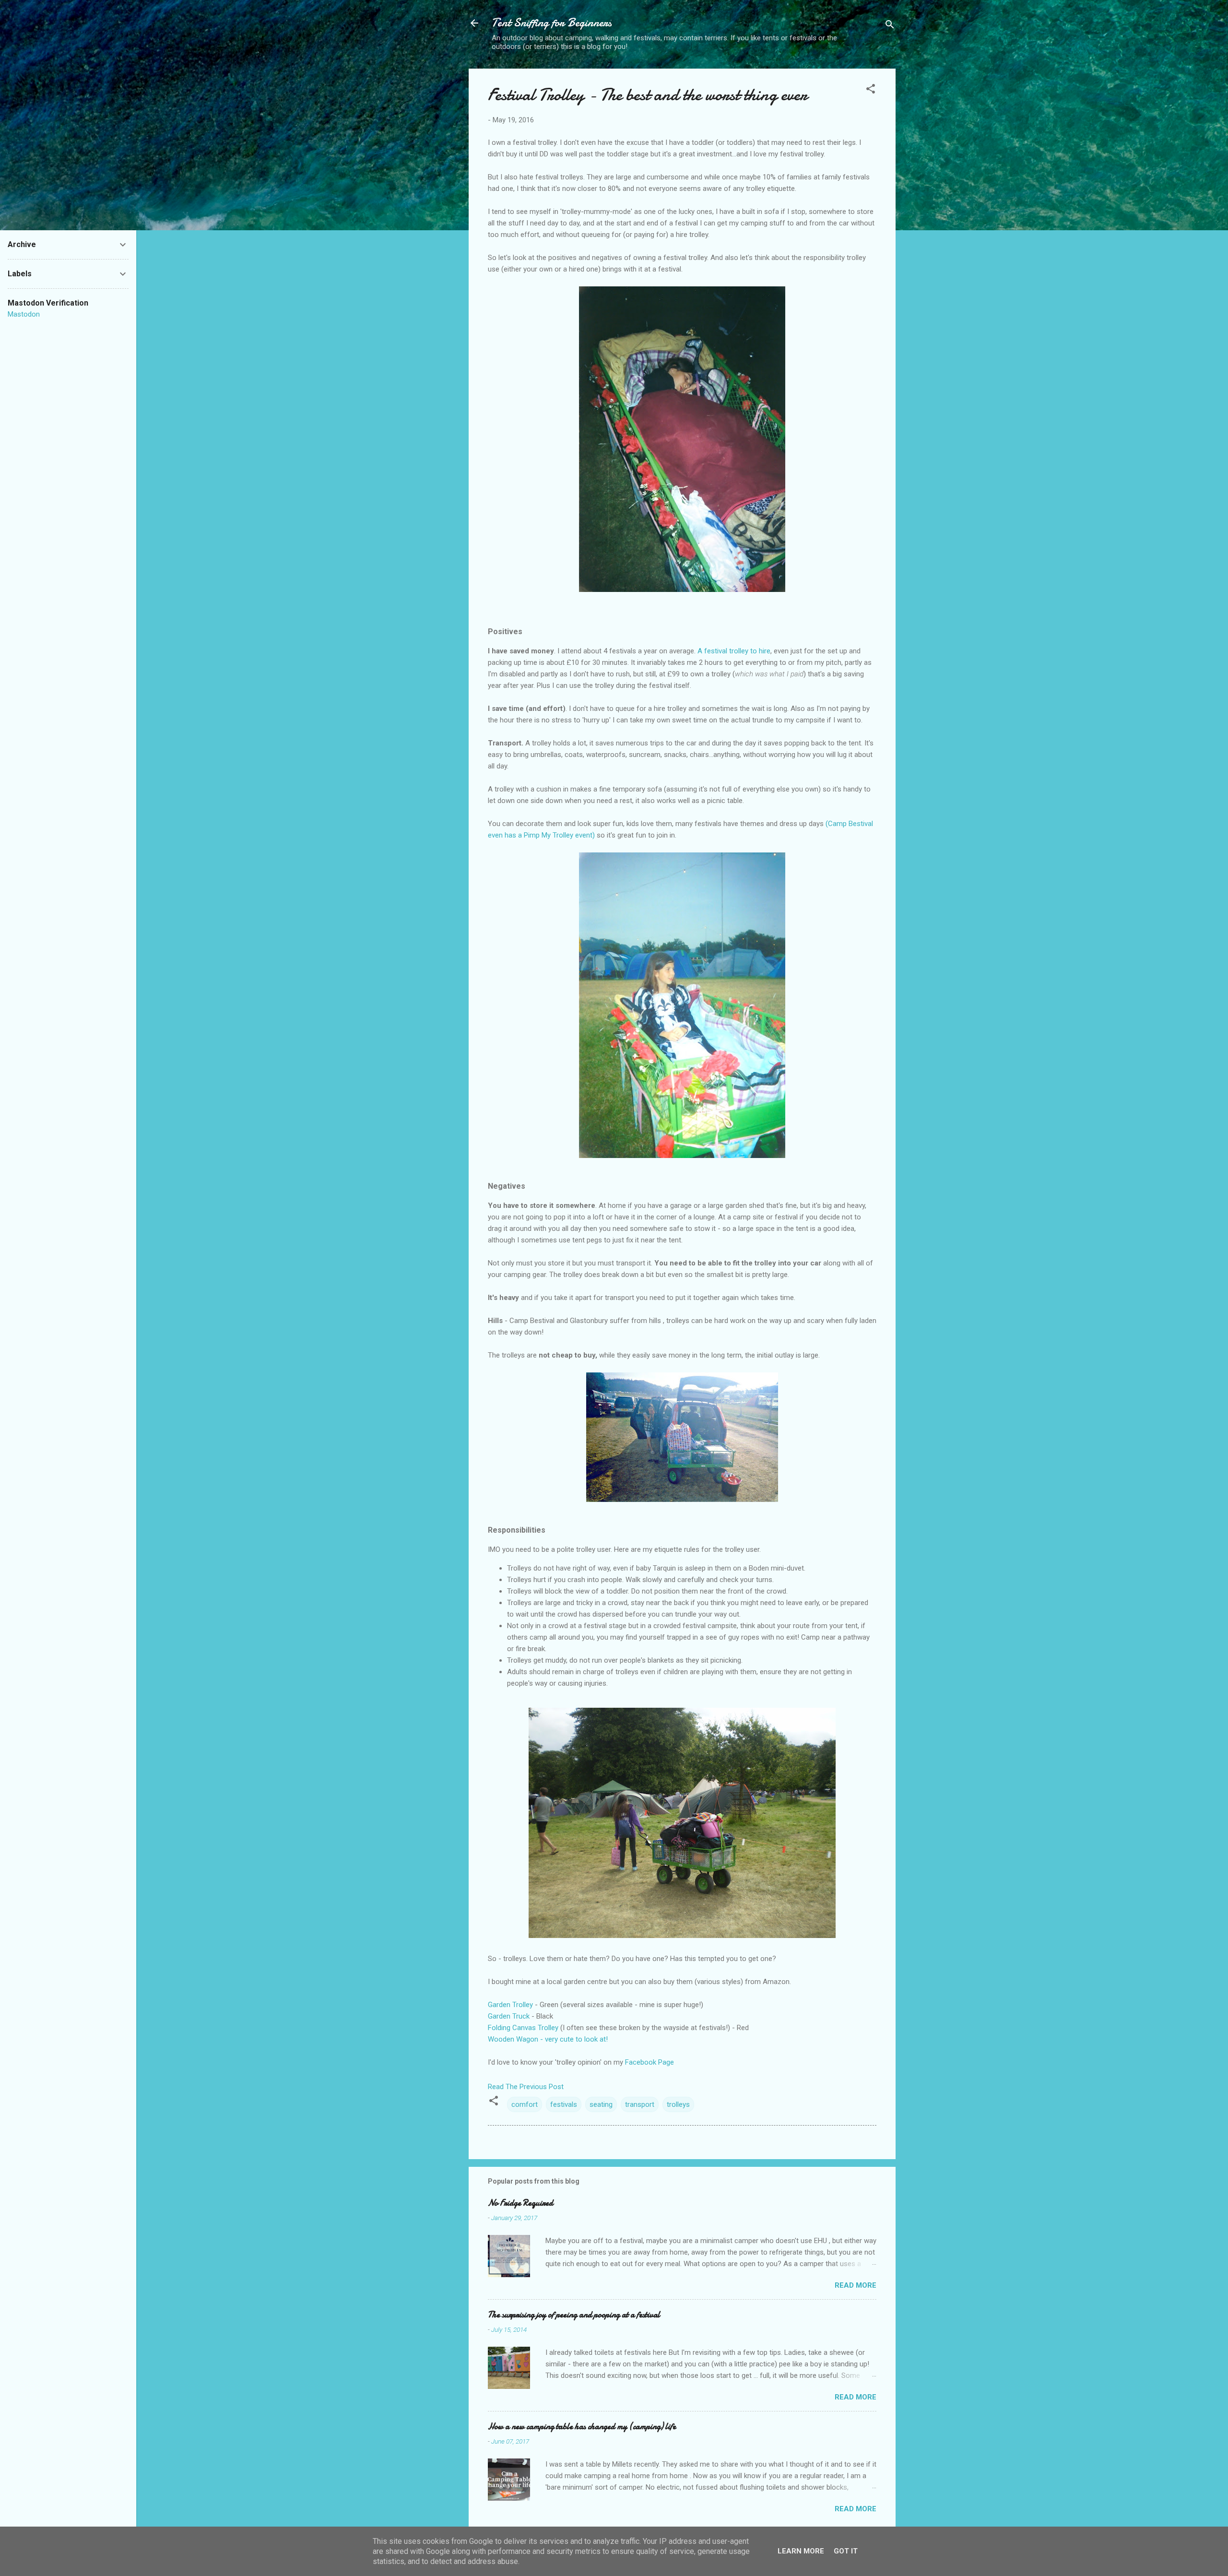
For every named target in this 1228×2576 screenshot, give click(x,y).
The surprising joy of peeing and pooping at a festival (574, 2315)
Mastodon (24, 314)
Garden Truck (509, 2016)
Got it (846, 2551)
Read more (856, 2285)
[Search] (890, 26)
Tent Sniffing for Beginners (552, 23)
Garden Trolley (510, 2005)
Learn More (801, 2551)
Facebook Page (649, 2062)
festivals (564, 2104)
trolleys (678, 2104)
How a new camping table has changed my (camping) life (582, 2427)
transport (640, 2104)
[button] (871, 90)
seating (601, 2104)
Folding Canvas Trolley (524, 2028)
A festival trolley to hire (734, 651)
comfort (525, 2104)
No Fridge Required (520, 2203)
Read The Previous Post (526, 2087)
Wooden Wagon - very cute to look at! (548, 2039)
